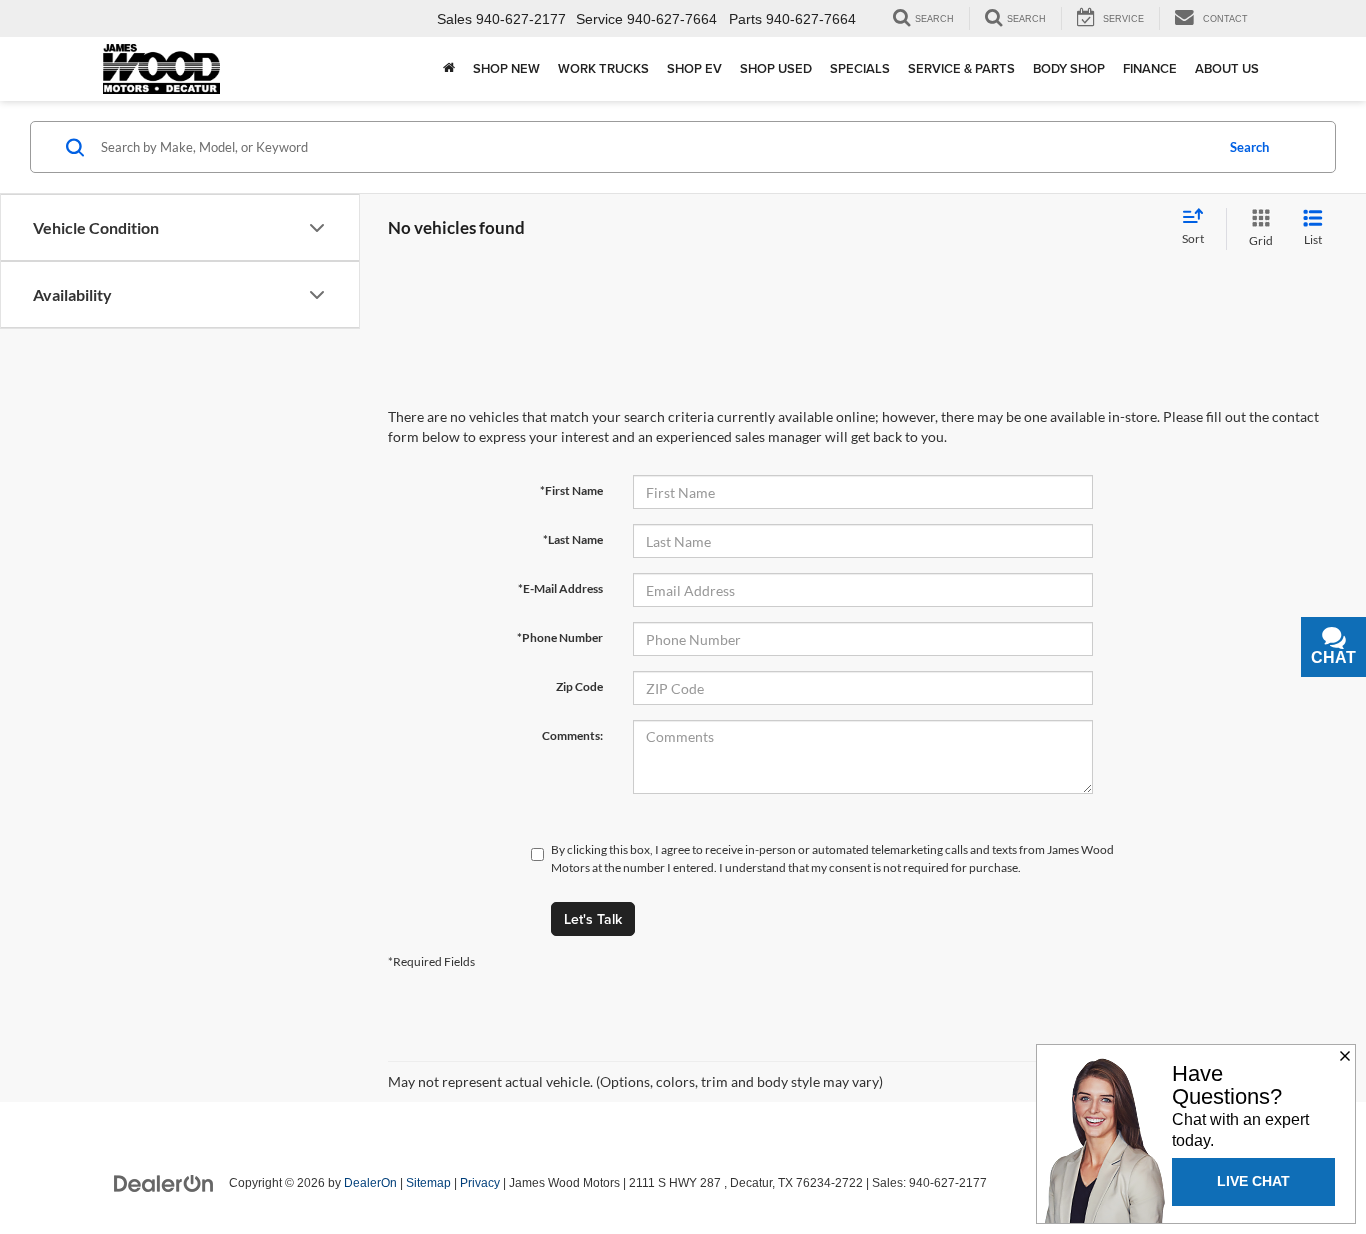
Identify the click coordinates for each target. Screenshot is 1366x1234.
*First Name (571, 490)
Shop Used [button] (776, 68)
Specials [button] (860, 68)
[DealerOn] (164, 1182)
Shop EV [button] (694, 68)
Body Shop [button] (1069, 68)
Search (1249, 147)
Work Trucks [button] (603, 68)
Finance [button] (1150, 68)
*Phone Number (560, 637)
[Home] (449, 69)
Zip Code (579, 686)
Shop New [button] (506, 68)
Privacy (480, 1183)
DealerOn (370, 1183)
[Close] (1345, 1057)
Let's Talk (593, 919)
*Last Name (573, 539)
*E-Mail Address (560, 588)
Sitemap (428, 1183)
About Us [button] (1227, 68)
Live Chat (1253, 1181)
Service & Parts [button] (961, 68)
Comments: (572, 735)
